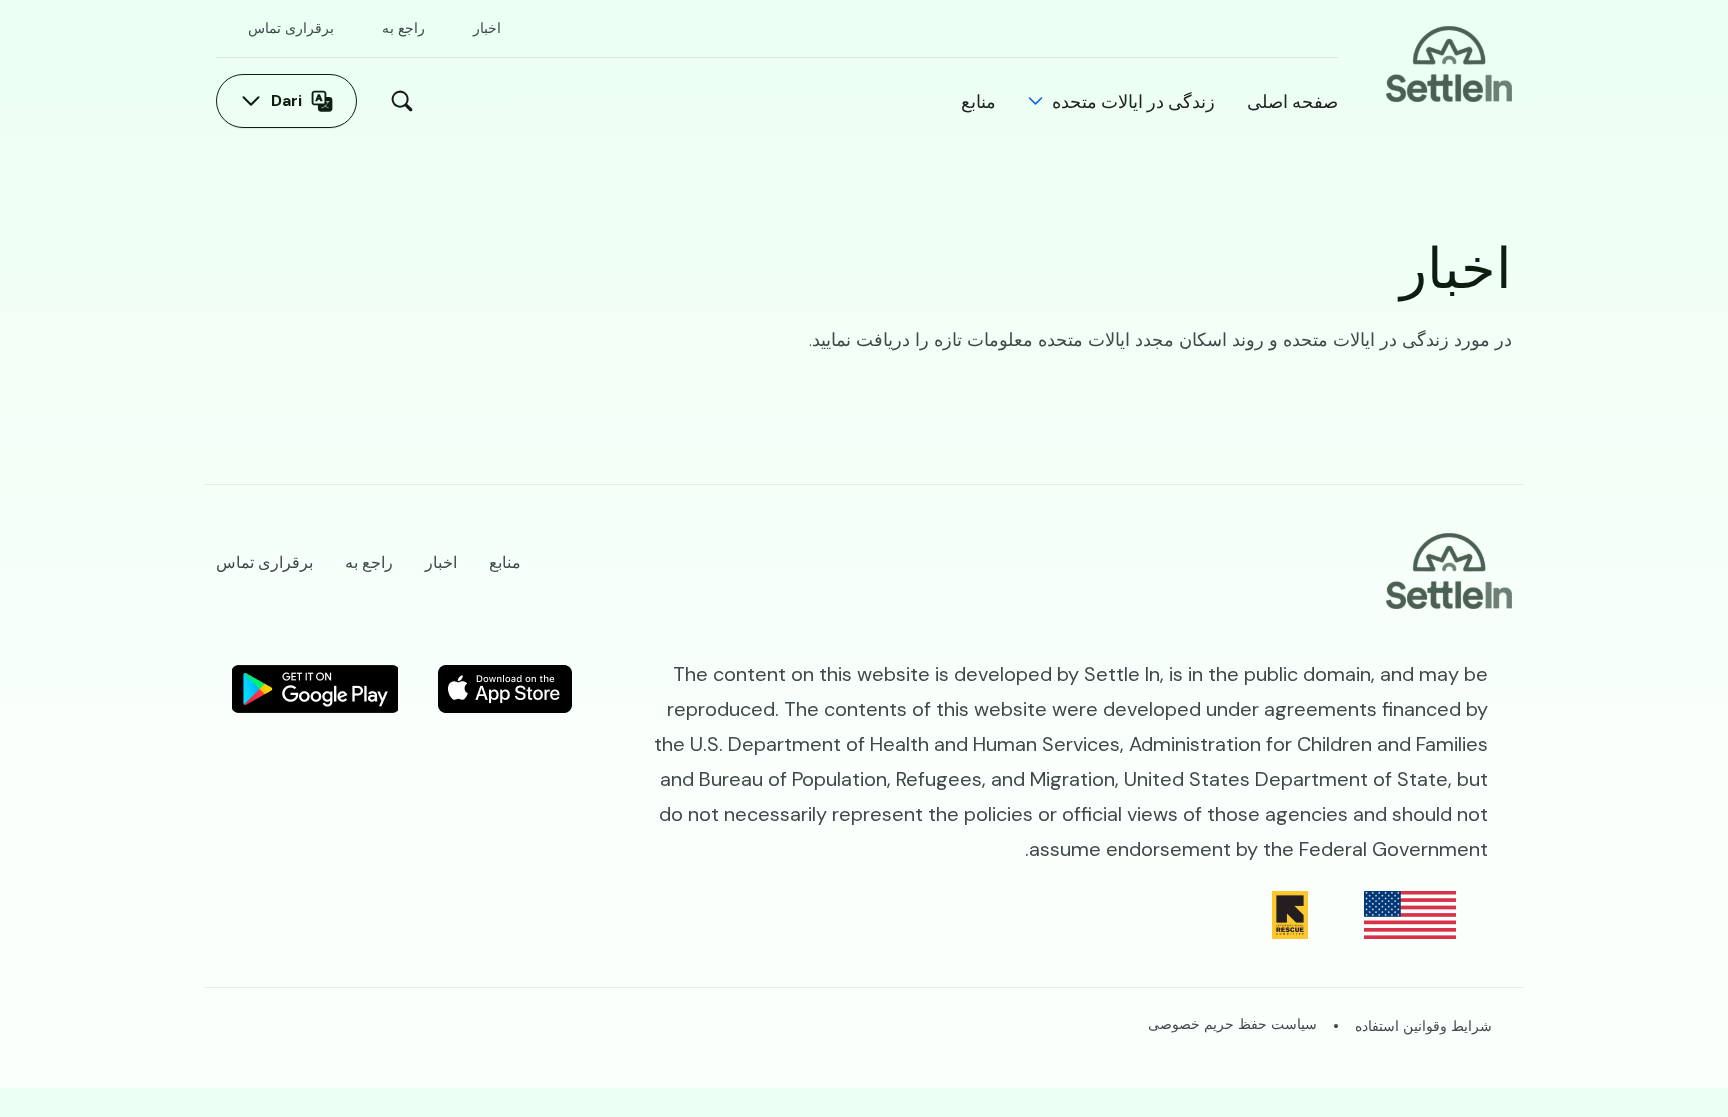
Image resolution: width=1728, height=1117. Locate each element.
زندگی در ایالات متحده (1133, 100)
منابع (978, 100)
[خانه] (1449, 62)
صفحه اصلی (1292, 100)
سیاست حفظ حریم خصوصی (1232, 1024)
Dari (286, 100)
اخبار (487, 28)
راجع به (403, 28)
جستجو (397, 101)
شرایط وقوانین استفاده (1423, 1026)
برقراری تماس (291, 28)
